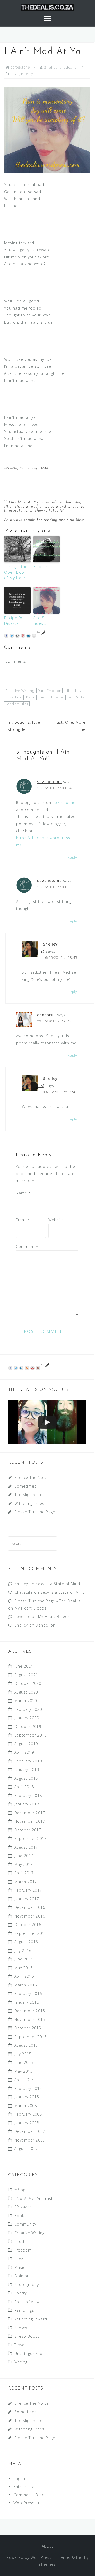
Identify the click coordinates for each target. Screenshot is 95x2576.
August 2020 (26, 1692)
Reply (72, 857)
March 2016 (26, 1985)
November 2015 (30, 2019)
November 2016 (30, 1916)
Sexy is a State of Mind (58, 1584)
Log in (19, 2479)
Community (25, 2224)
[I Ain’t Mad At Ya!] (47, 129)
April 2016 (24, 1976)
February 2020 (28, 1709)
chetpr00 (46, 1015)
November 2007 (30, 2140)
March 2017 (26, 1882)
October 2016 (28, 1925)
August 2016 (26, 1942)
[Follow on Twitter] (16, 1368)
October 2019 (28, 1727)
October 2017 (28, 1830)
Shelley (21, 1584)
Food (19, 2241)
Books (20, 2216)
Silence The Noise (32, 1477)
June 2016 (24, 1959)
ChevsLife (24, 1592)
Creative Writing (20, 691)
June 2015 (24, 2062)
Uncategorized (28, 2353)
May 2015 (23, 2071)
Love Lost (14, 697)
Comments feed (29, 2495)
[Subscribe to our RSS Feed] (27, 1368)
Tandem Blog (17, 704)
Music (20, 2267)
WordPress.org (28, 2503)
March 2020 (26, 1701)
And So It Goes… (42, 621)
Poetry (27, 74)
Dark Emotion (49, 691)
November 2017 (30, 1821)
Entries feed (25, 2487)
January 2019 (27, 1770)
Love (15, 74)
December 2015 (30, 2011)
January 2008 (27, 2123)
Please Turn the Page (35, 1512)
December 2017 (30, 1813)
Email (23, 1220)
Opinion (22, 2276)
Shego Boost (27, 2336)
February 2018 (28, 1795)
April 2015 (24, 2080)
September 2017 (30, 1838)
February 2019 (28, 1761)
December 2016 (30, 1907)
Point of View (27, 2302)
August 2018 (26, 1778)
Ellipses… (42, 567)
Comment (27, 1247)
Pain (30, 697)
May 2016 (23, 1968)
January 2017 (27, 1899)
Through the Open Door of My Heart (16, 572)
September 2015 (30, 2037)
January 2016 (27, 2002)
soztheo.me (49, 782)
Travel (20, 2345)
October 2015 (28, 2028)
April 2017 (24, 1873)
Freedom (23, 2250)
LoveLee (22, 1617)
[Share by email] (34, 636)
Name (23, 1193)
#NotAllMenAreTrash (34, 2198)
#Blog (20, 2190)
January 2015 (27, 2097)
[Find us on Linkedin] (21, 1368)
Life (68, 691)
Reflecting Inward (31, 2319)
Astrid (77, 2557)
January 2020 (27, 1718)
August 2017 (26, 1847)
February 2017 (28, 1890)
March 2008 (26, 2106)
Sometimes (25, 1486)
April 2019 (24, 1752)
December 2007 (30, 2131)
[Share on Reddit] (17, 636)
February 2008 (28, 2114)
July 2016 (23, 1951)
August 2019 (26, 1744)
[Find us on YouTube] (32, 1368)
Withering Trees (29, 1503)
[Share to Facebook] (6, 636)
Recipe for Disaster (14, 621)
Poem (43, 697)
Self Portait (77, 697)
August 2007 (26, 2149)
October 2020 (28, 1683)
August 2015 (26, 2045)
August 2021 (26, 1675)
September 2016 (30, 1933)
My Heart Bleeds (30, 1608)
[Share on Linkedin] (28, 636)
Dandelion (46, 1625)
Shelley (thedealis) (61, 67)
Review (21, 2327)
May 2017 (23, 1864)
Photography (27, 2285)
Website (56, 1220)
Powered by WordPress (29, 2557)
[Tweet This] (12, 636)
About (47, 2546)
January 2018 (27, 1804)
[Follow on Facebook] (10, 1368)
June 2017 (24, 1856)
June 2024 (24, 1666)
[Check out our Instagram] (38, 1368)
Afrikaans (23, 2207)
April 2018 (24, 1787)
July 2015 (23, 2054)
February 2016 (28, 1993)
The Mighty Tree (30, 1495)
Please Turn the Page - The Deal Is (48, 1601)
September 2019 (30, 1735)
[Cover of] (47, 1423)
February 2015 (28, 2088)
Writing (21, 2362)
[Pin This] (23, 636)
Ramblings (24, 2310)
